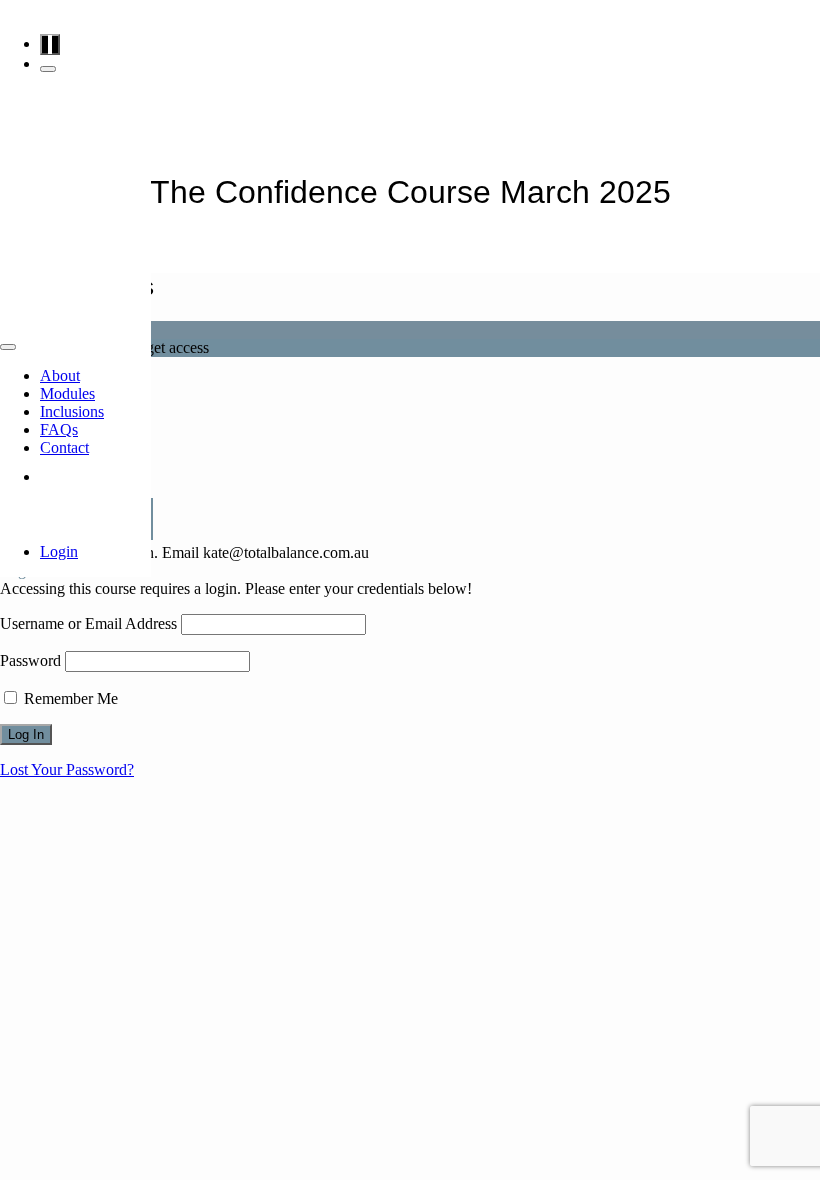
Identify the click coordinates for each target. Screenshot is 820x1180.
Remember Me (69, 698)
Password (30, 660)
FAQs (59, 429)
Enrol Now (95, 476)
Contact (64, 447)
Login (59, 551)
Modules (67, 393)
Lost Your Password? (67, 769)
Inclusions (72, 411)
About (60, 375)
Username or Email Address (88, 623)
